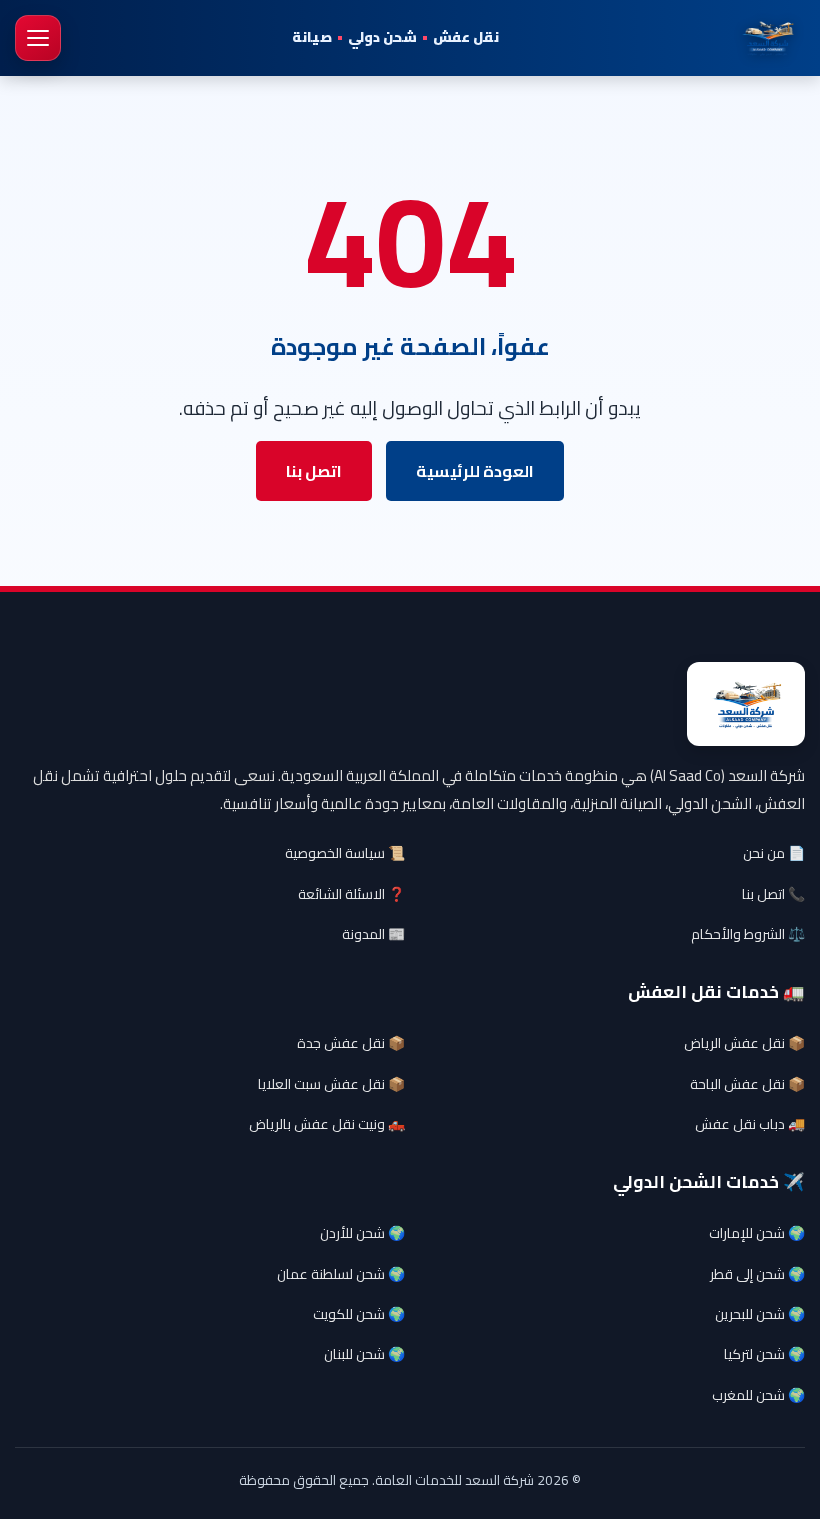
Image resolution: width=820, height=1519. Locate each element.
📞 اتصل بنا (773, 894)
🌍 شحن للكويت (359, 1314)
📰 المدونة (373, 934)
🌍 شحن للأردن (362, 1233)
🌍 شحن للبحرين (760, 1314)
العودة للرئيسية (475, 471)
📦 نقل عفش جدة (351, 1043)
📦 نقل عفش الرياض (744, 1043)
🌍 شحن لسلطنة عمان (341, 1274)
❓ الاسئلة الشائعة (351, 894)
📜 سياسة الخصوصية (345, 853)
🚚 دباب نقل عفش (750, 1124)
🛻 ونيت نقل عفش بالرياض (327, 1124)
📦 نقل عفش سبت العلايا (331, 1084)
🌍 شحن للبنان (364, 1354)
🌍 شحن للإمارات (757, 1233)
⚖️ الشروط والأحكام (748, 934)
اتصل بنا (314, 471)
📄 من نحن (774, 853)
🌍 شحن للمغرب (758, 1395)
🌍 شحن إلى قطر (757, 1274)
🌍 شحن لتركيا (764, 1354)
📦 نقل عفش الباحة (747, 1084)
